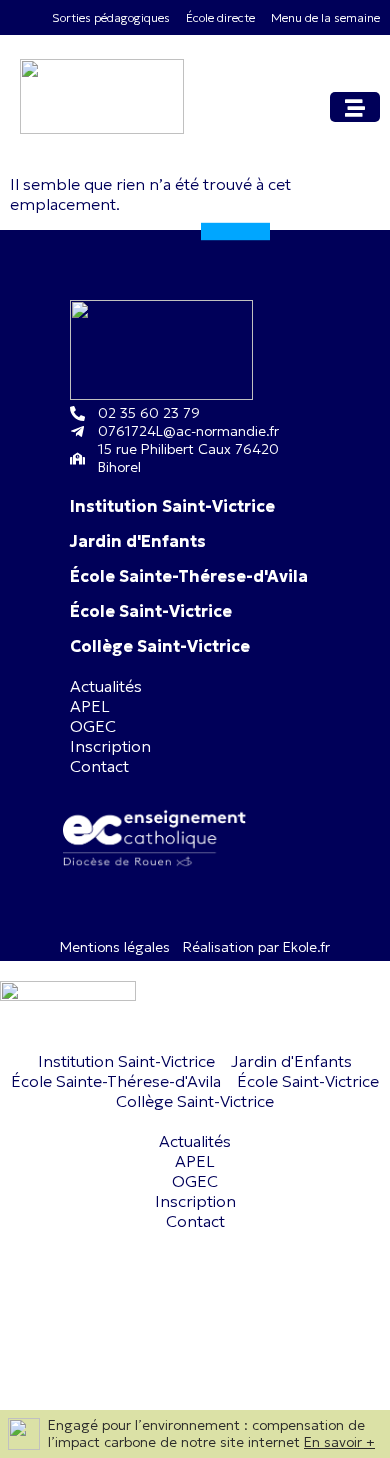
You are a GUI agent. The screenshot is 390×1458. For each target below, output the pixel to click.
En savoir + (339, 1442)
